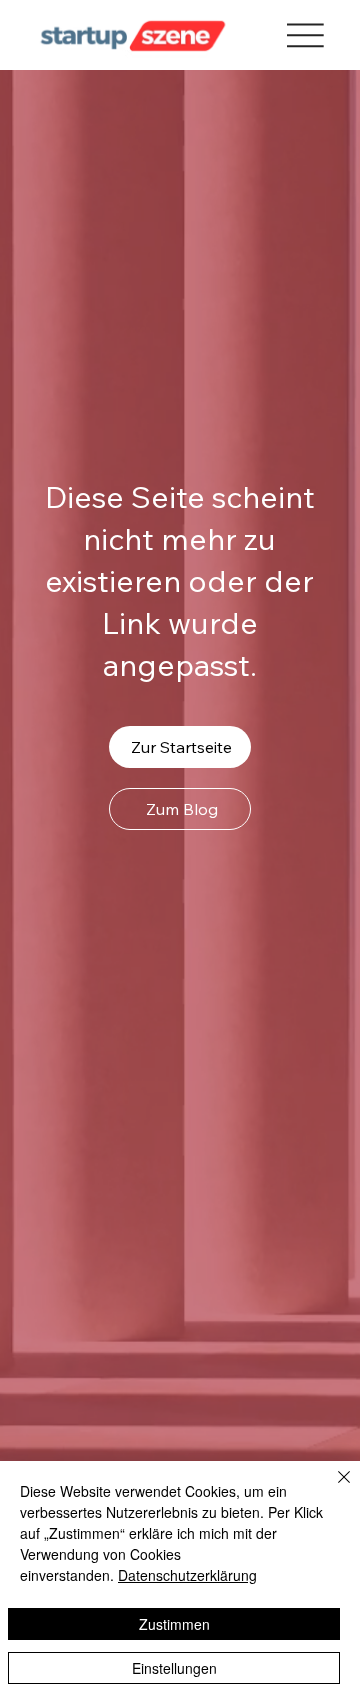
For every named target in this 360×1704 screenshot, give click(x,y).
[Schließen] (332, 1489)
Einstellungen (174, 1668)
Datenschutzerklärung (187, 1575)
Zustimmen (174, 1624)
